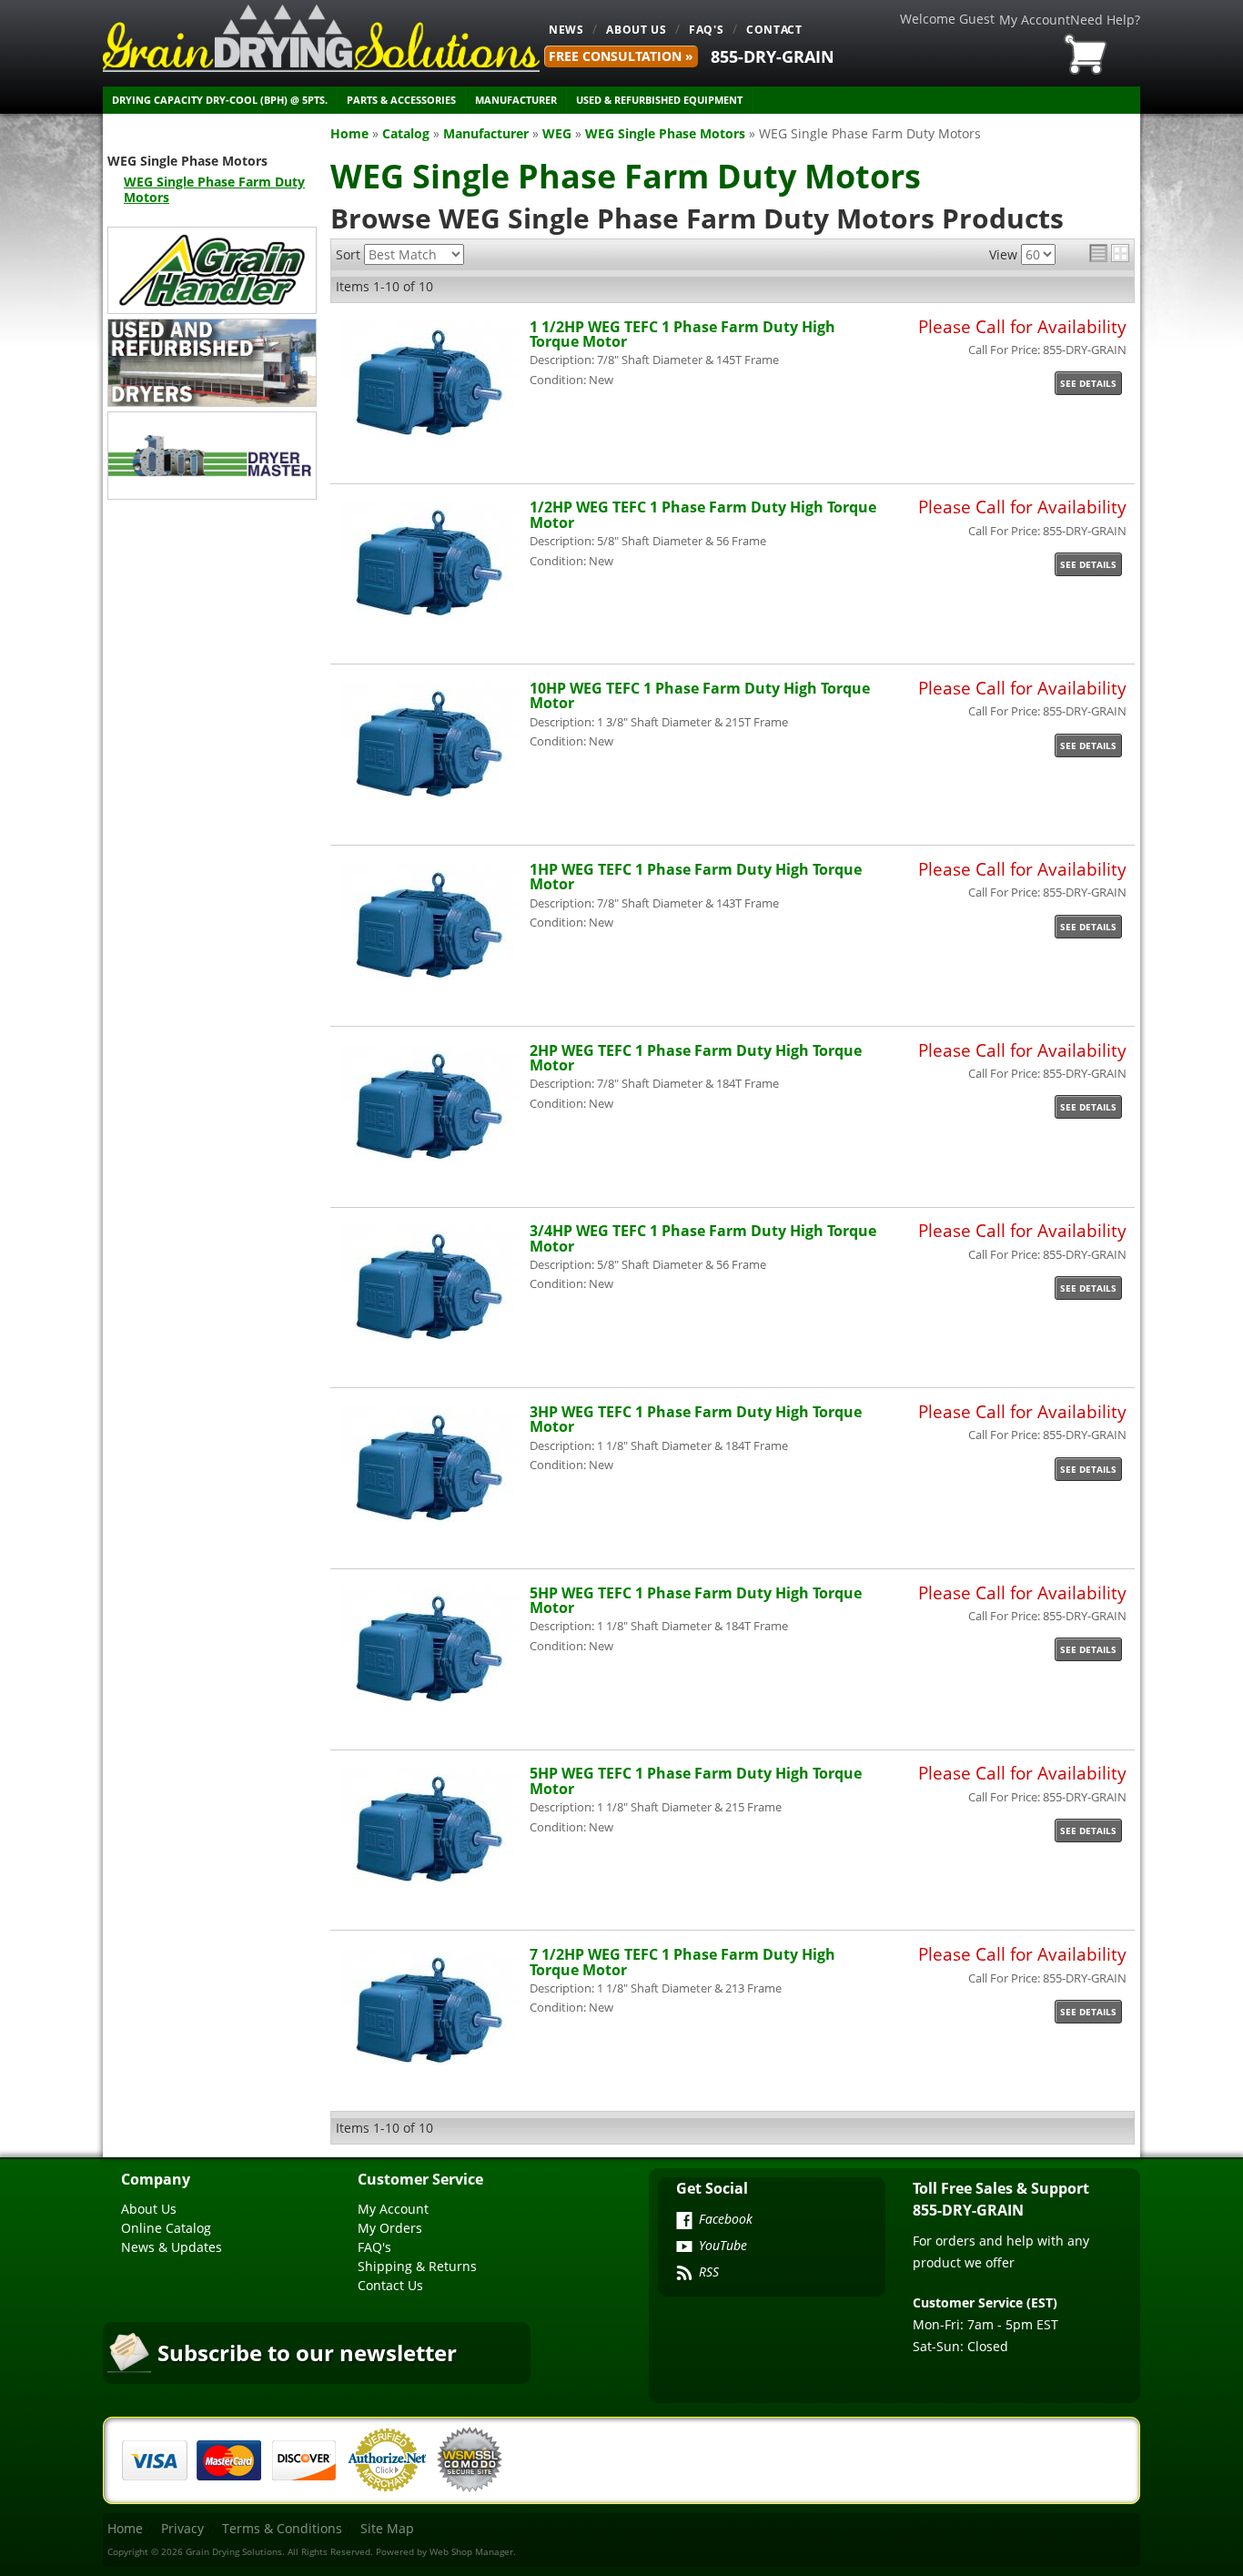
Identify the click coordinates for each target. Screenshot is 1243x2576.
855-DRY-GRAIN (773, 56)
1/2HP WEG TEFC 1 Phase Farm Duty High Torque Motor (703, 514)
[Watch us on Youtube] (684, 2248)
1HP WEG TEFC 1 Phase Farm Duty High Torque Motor (696, 876)
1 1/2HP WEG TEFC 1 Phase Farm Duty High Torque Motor (682, 334)
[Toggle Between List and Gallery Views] (1109, 253)
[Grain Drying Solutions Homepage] (321, 38)
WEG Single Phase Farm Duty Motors (214, 189)
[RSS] (684, 2275)
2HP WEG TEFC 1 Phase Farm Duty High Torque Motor (696, 1057)
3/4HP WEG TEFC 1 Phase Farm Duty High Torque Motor (703, 1237)
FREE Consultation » (621, 56)
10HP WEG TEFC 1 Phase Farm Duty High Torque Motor (700, 695)
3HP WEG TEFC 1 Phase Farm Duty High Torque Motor (696, 1419)
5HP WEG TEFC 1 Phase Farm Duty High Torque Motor (696, 1600)
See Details (1088, 383)
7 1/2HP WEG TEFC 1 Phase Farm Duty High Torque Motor (682, 1961)
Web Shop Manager (471, 2551)
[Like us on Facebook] (684, 2222)
